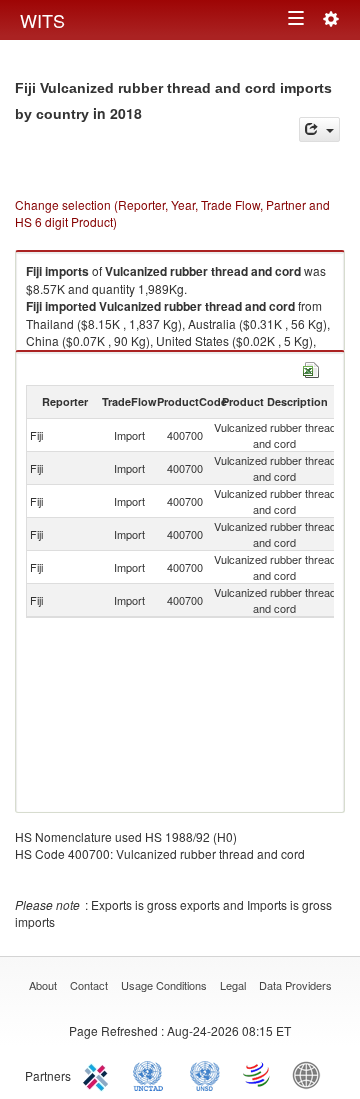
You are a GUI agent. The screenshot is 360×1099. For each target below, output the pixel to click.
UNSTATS (205, 1074)
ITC (99, 1074)
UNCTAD (152, 1074)
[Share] (319, 129)
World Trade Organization (258, 1074)
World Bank (311, 1074)
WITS (42, 20)
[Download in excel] (311, 367)
